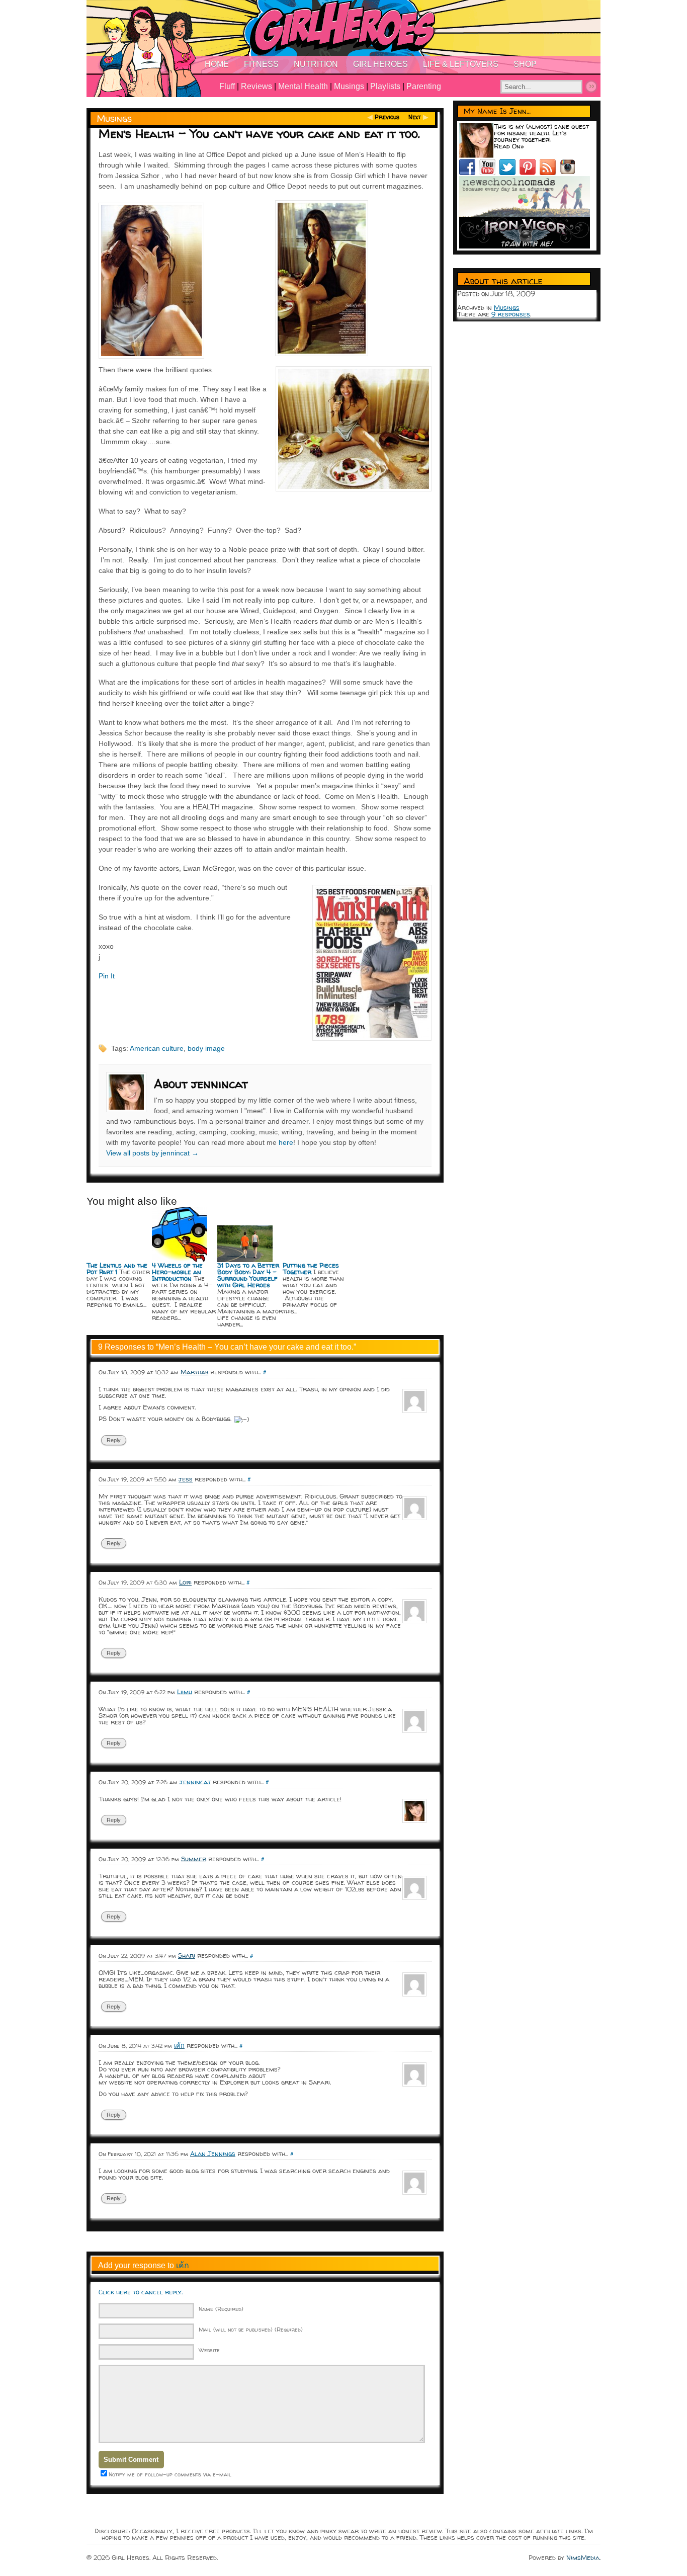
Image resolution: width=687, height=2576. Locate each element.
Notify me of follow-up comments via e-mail (170, 2474)
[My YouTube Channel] (489, 173)
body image (206, 1048)
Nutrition (316, 64)
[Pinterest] (530, 173)
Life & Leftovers (461, 64)
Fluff (227, 86)
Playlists (385, 86)
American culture (157, 1048)
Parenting (424, 86)
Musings (349, 86)
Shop (525, 64)
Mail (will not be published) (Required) (251, 2329)
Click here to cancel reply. (141, 2292)
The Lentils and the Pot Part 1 (117, 1268)
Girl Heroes (380, 64)
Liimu (185, 1692)
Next (415, 117)
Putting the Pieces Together (311, 1268)
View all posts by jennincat (152, 1153)
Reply (114, 1440)
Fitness (261, 64)
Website (209, 2350)
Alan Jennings (213, 2153)
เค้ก (179, 2045)
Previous (387, 117)
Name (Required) (221, 2309)
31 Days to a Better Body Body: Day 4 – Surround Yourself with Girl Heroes (248, 1275)
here (286, 1142)
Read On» (509, 146)
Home (217, 64)
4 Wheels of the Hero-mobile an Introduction (177, 1272)
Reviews (256, 86)
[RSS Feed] (550, 173)
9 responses (511, 314)
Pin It (107, 976)
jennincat (195, 1782)
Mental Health (303, 86)
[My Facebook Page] (469, 173)
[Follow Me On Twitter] (509, 173)
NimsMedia (583, 2557)
